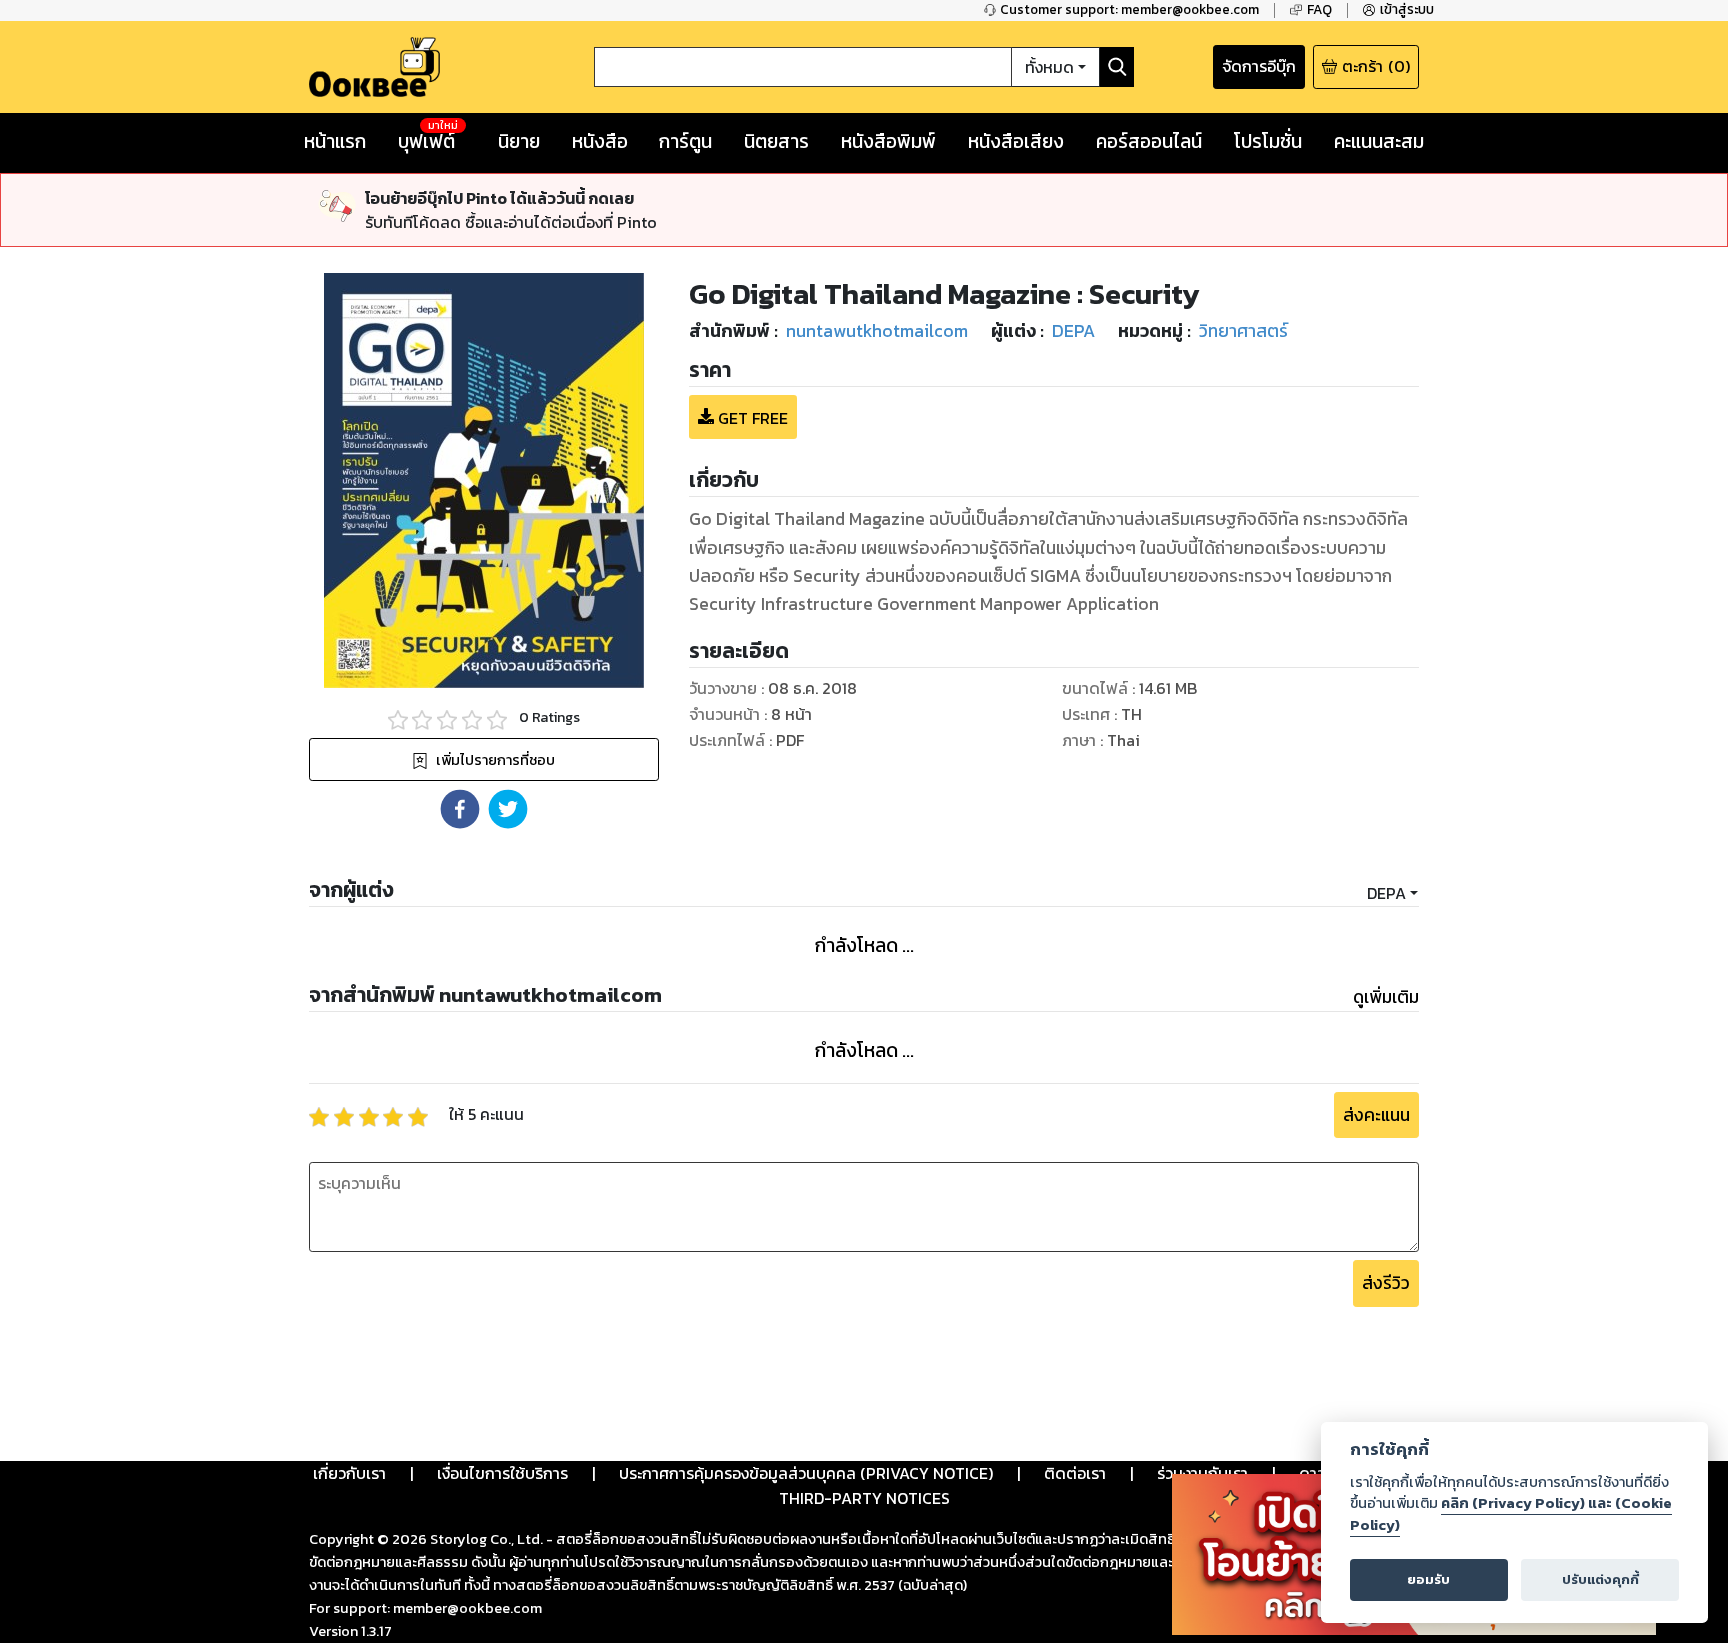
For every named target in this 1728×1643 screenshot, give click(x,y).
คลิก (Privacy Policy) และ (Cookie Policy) (1511, 1514)
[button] (460, 809)
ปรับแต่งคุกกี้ (1600, 1579)
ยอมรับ (1428, 1579)
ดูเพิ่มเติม (1386, 997)
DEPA (1386, 893)
